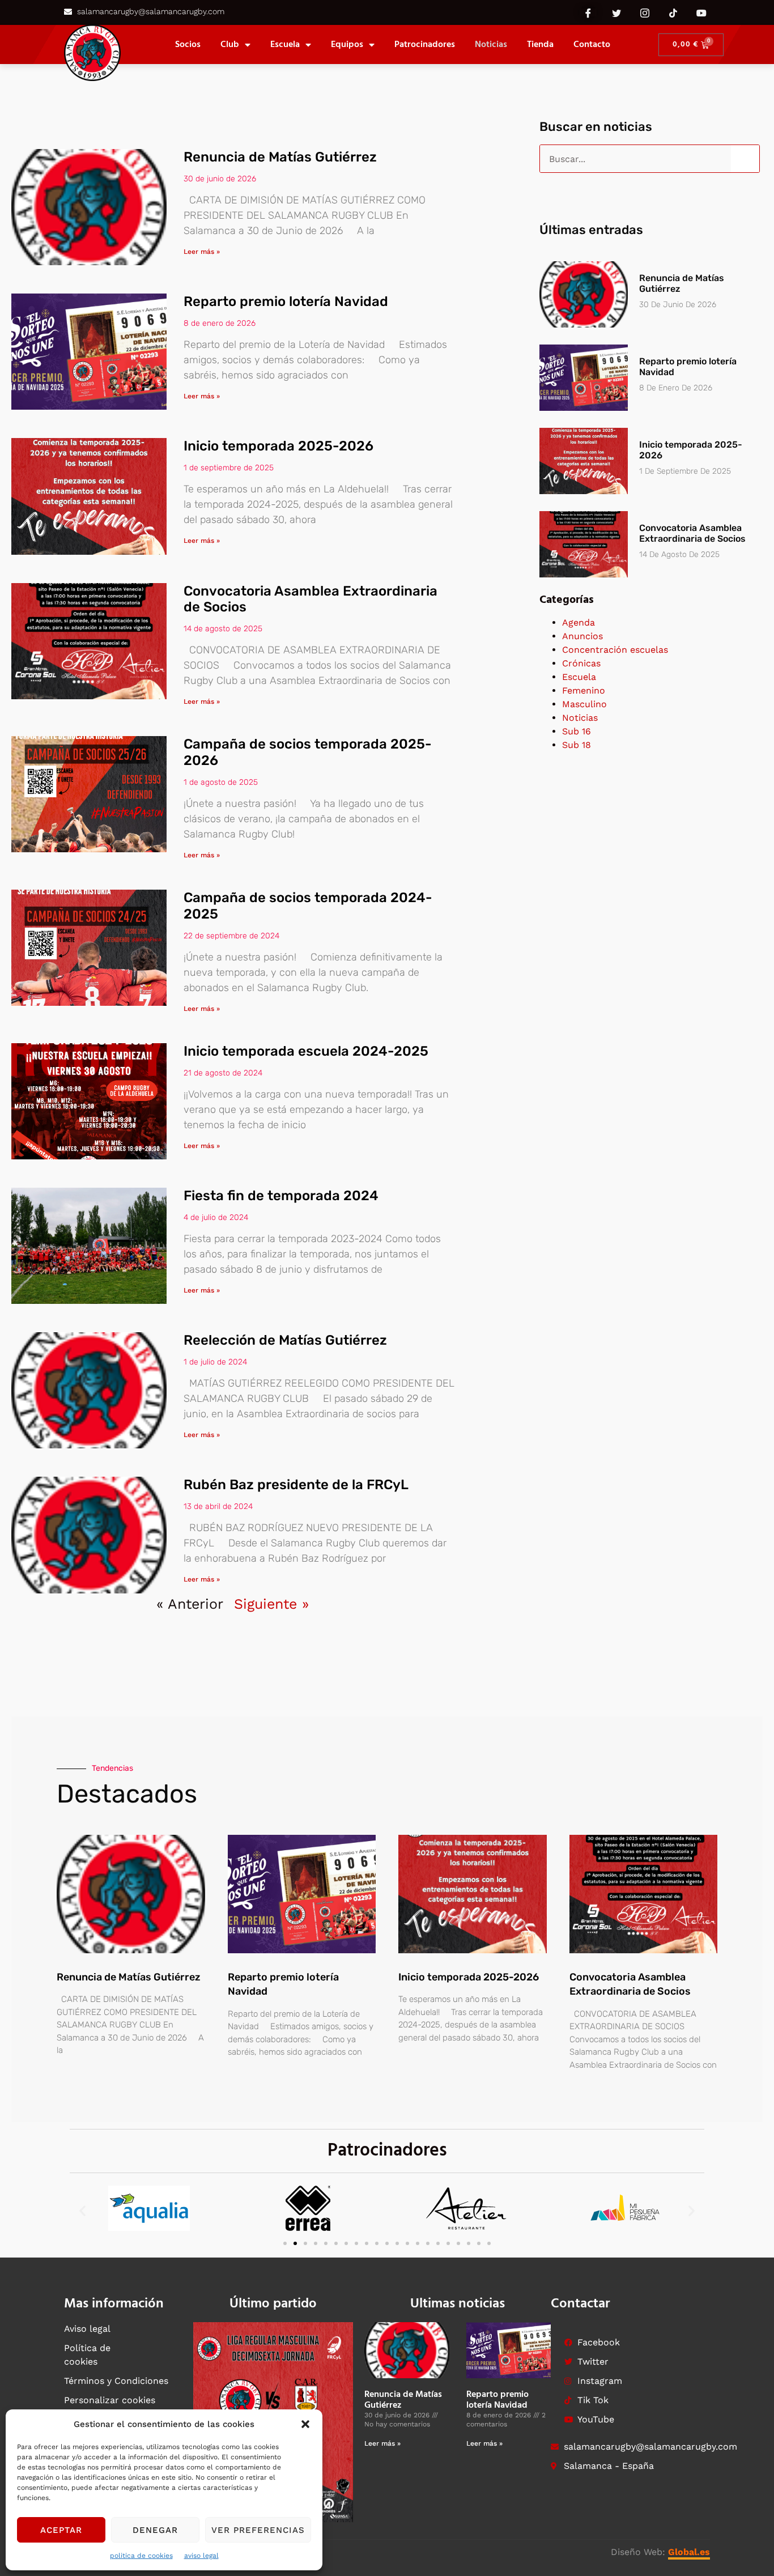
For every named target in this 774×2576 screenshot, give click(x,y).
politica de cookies (141, 2556)
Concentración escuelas (615, 650)
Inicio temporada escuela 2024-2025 (306, 1051)
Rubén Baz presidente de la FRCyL (296, 1485)
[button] (305, 2424)
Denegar (155, 2530)
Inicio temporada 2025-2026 (278, 446)
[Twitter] (616, 12)
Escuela (285, 45)
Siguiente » (271, 1604)
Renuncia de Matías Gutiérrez (280, 157)
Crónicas (581, 663)
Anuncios (582, 636)
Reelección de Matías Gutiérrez (285, 1340)
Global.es (689, 2552)
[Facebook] (588, 12)
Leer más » (202, 252)
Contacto (592, 45)
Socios (188, 45)
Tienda (540, 45)
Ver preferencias (258, 2530)
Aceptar (61, 2530)
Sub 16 (577, 731)
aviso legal (201, 2556)
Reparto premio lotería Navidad (286, 301)
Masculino (584, 704)
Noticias (491, 45)
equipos (347, 45)
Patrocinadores (425, 45)
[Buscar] (745, 159)
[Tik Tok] (673, 12)
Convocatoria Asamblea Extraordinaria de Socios (692, 533)
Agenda (579, 622)
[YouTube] (701, 12)
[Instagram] (645, 12)
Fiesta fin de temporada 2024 (281, 1196)
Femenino (584, 690)
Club (230, 45)
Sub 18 (577, 745)
